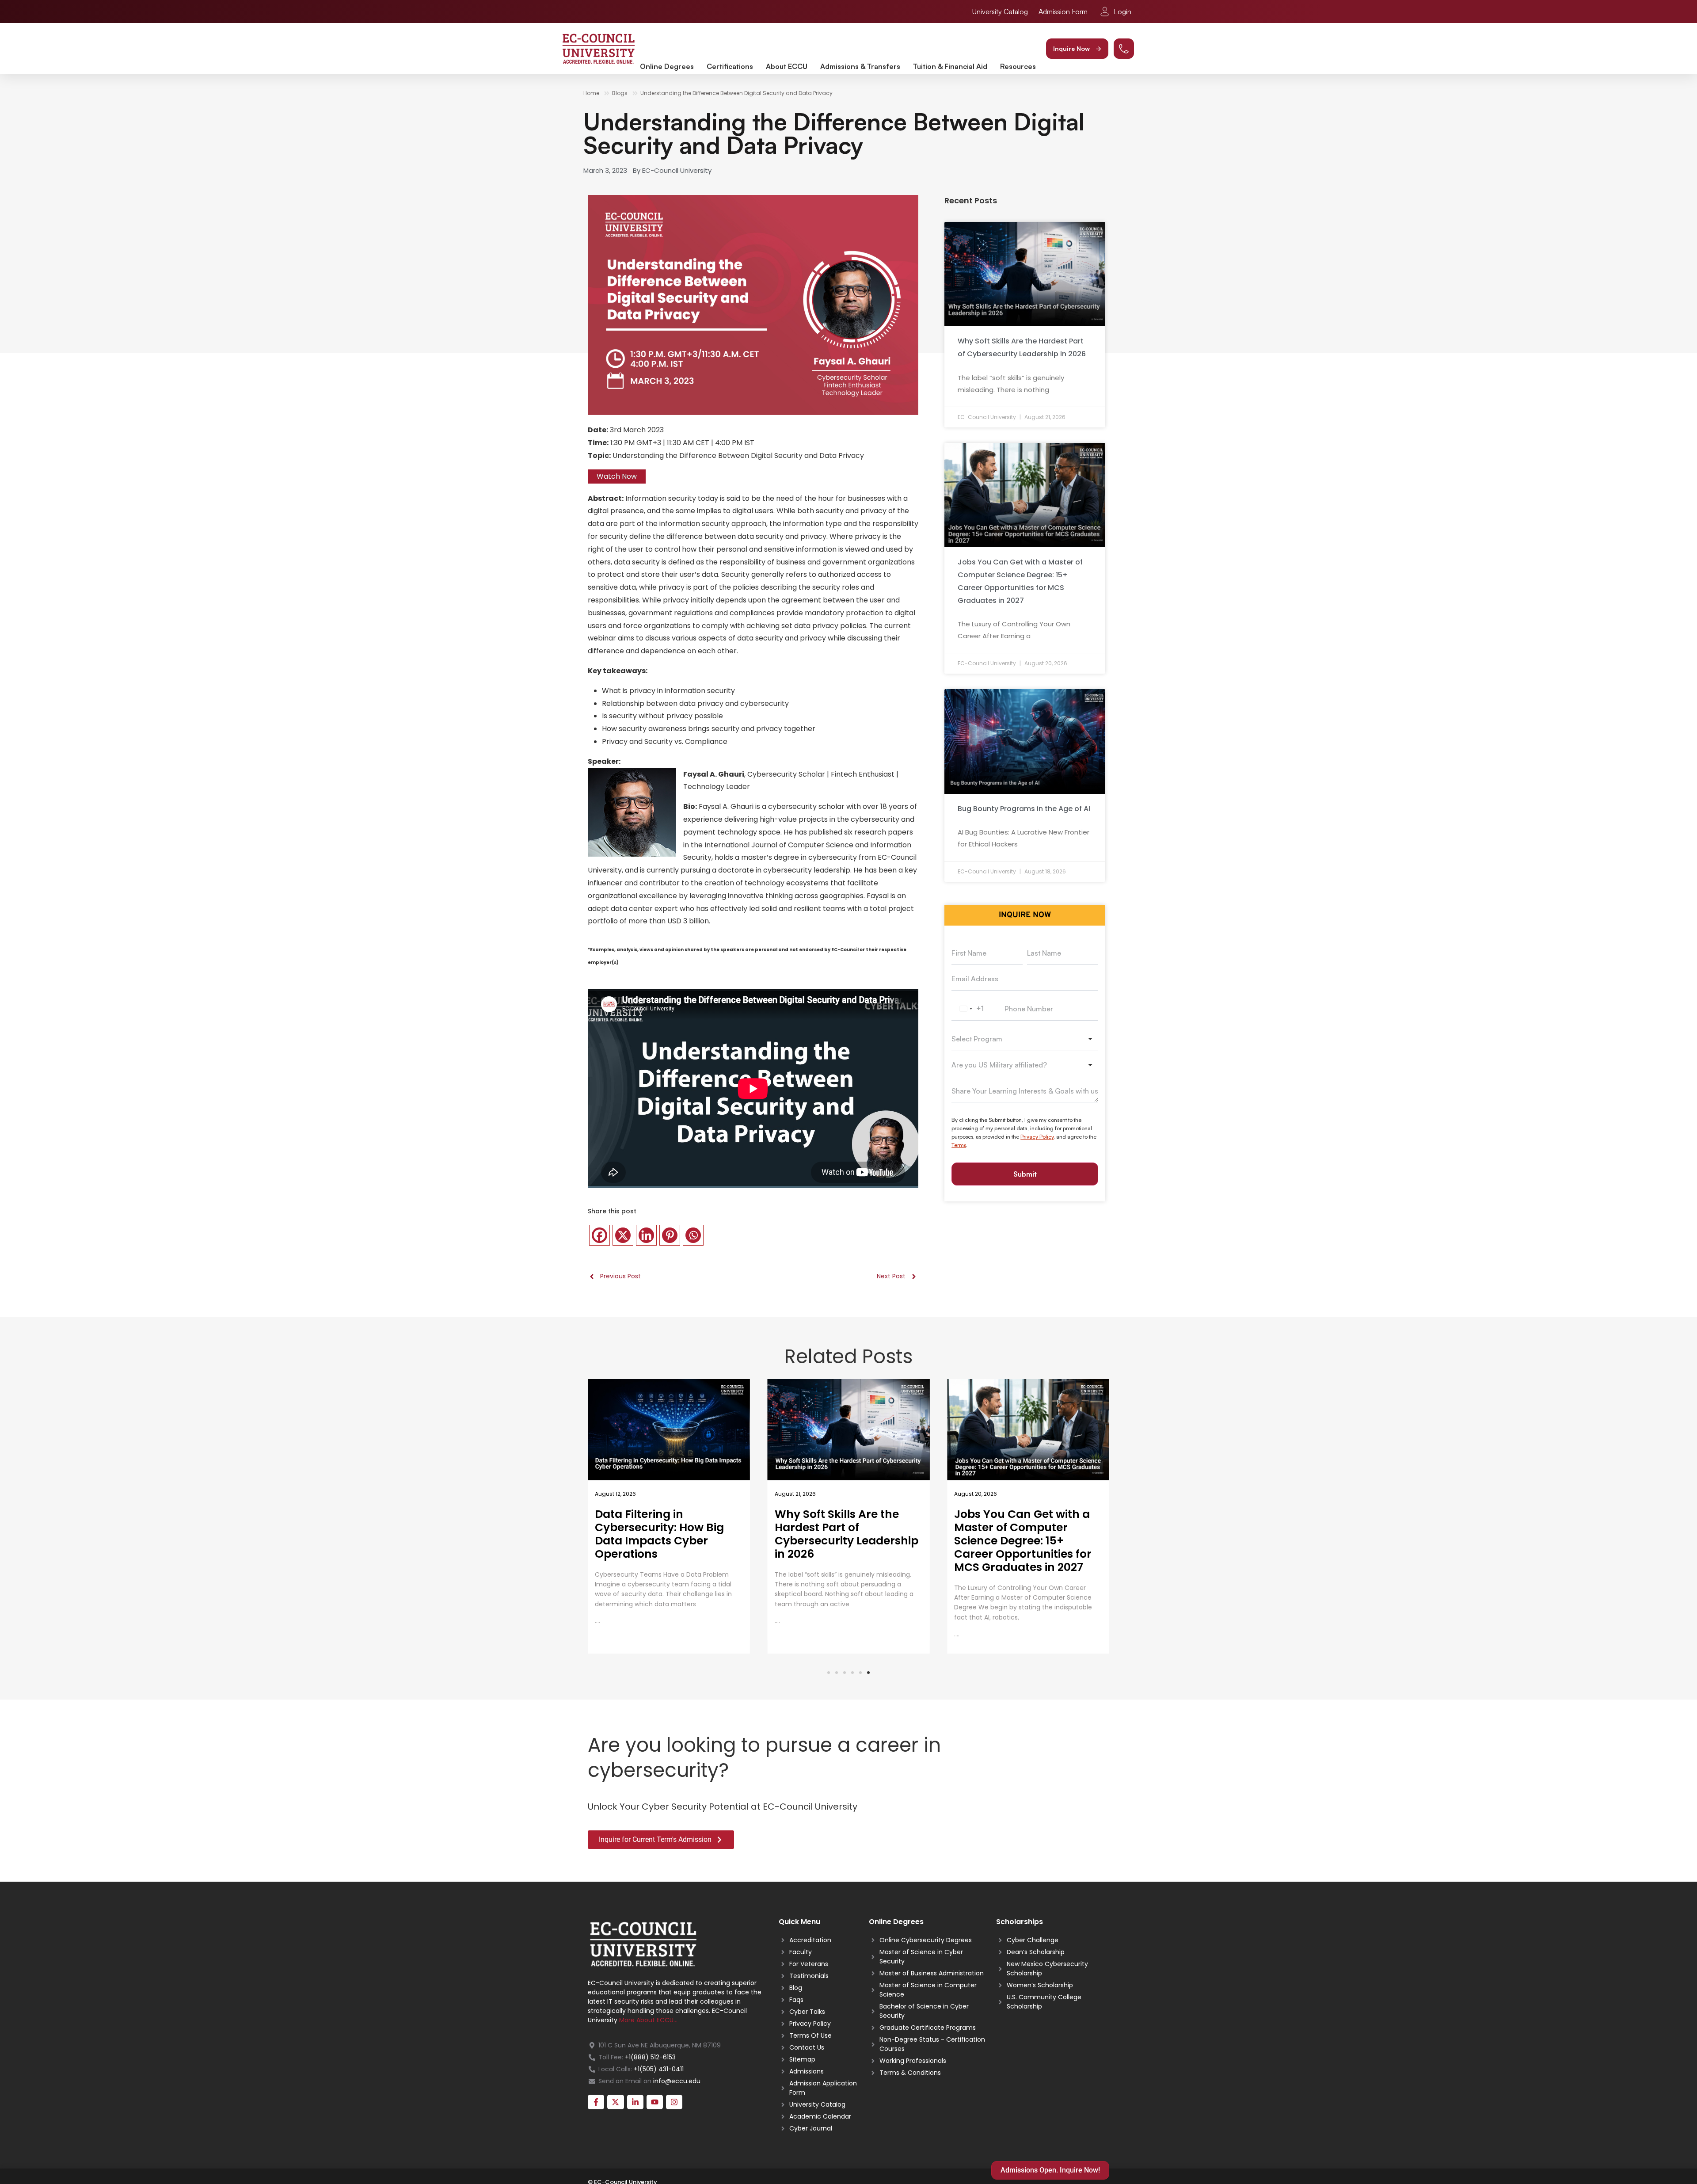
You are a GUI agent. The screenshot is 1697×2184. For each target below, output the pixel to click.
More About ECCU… (648, 2020)
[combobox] (970, 1009)
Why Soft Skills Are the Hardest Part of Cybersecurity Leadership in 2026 (667, 1534)
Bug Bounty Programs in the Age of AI (1024, 809)
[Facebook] (599, 1235)
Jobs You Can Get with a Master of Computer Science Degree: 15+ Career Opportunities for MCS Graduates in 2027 (843, 1541)
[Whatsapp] (693, 1235)
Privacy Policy (1037, 1137)
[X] (623, 1235)
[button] (1077, 49)
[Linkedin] (646, 1235)
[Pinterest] (670, 1235)
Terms (959, 1145)
